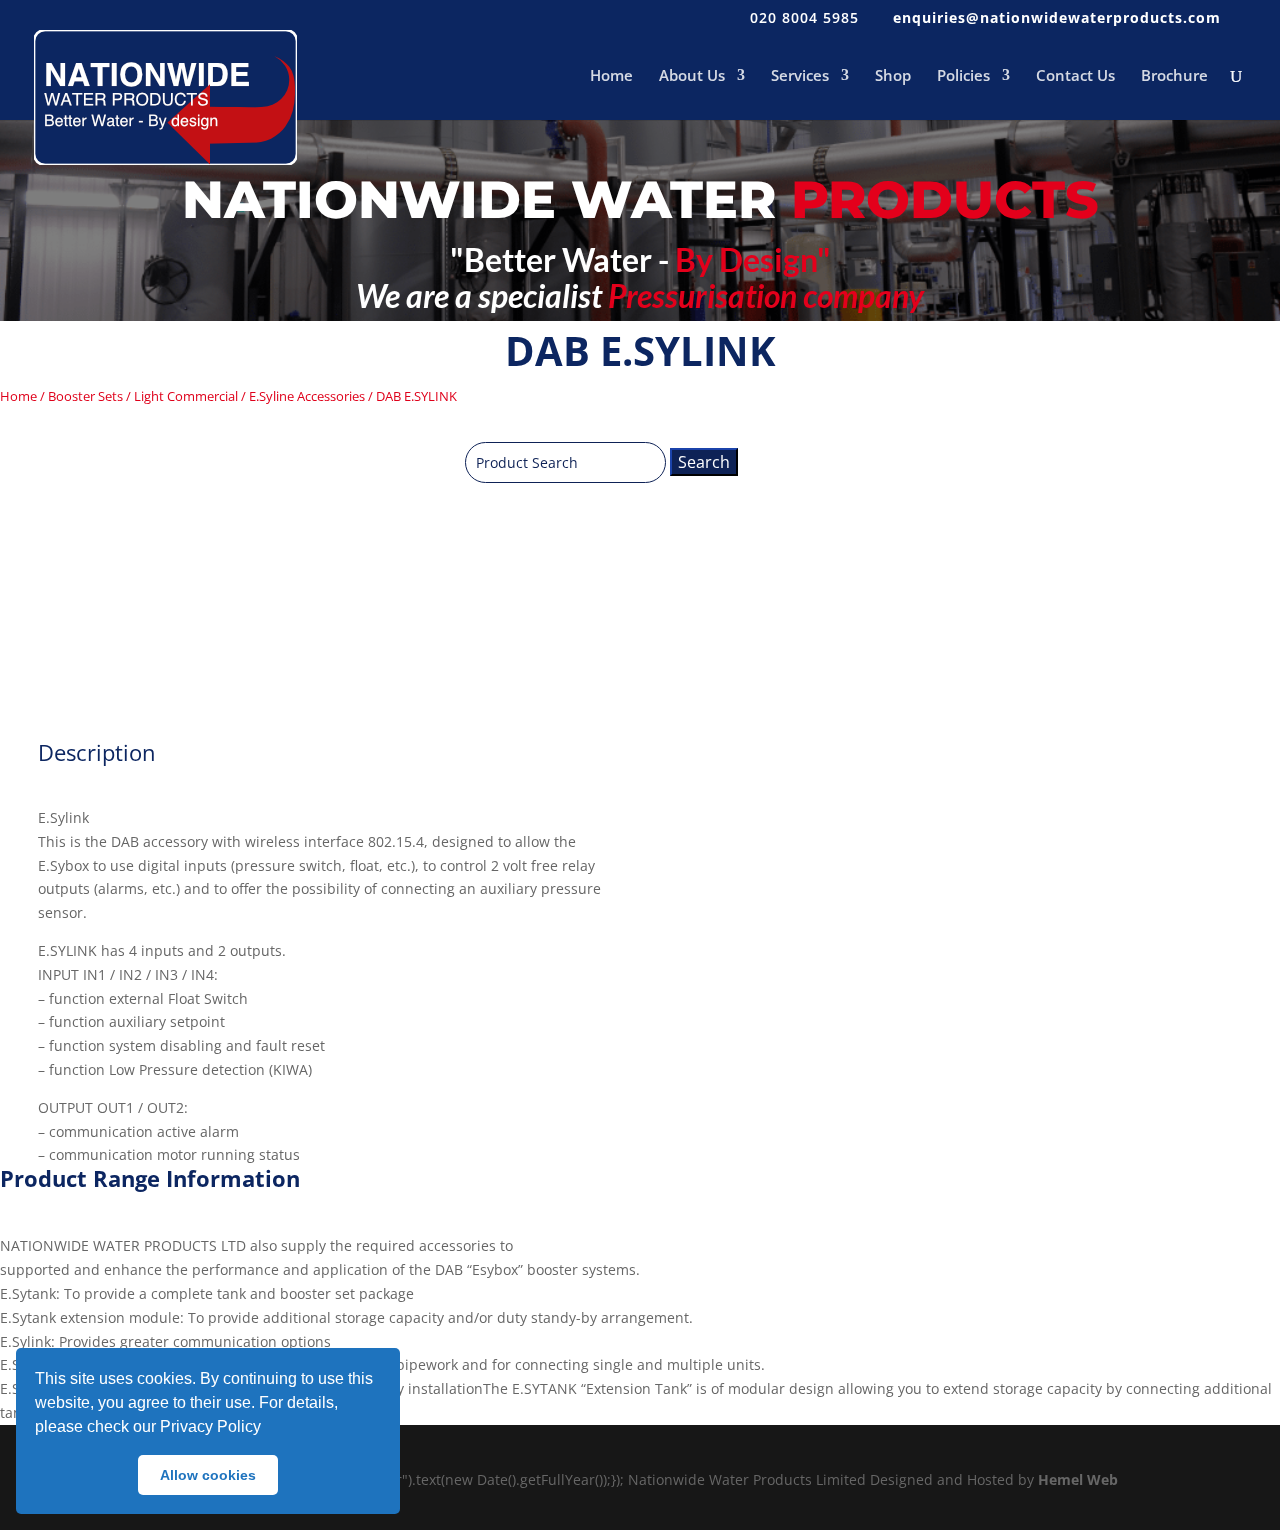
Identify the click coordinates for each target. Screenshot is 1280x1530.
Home (611, 76)
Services (800, 76)
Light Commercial (186, 396)
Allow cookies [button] (208, 1475)
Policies (963, 76)
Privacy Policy (210, 1426)
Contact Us (1075, 76)
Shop (893, 76)
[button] (268, 1429)
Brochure (1174, 76)
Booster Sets (85, 396)
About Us (692, 76)
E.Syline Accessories (307, 396)
